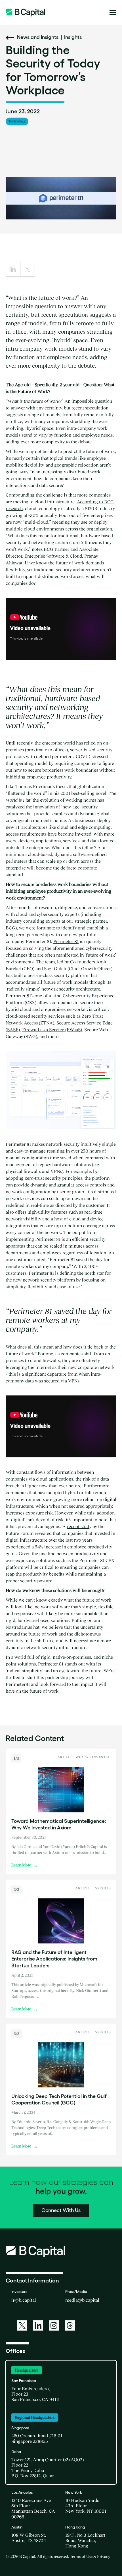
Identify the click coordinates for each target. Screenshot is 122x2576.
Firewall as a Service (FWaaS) (52, 1030)
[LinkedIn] (38, 2325)
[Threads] (70, 2325)
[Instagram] (54, 2325)
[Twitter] (22, 2325)
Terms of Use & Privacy (90, 2556)
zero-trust (34, 1178)
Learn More (25, 1865)
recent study (79, 1526)
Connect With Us (61, 2210)
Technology (17, 121)
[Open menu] (113, 12)
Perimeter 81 (66, 941)
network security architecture (71, 989)
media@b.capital (82, 2300)
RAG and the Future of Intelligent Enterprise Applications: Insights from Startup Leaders (54, 1959)
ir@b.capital (24, 2300)
